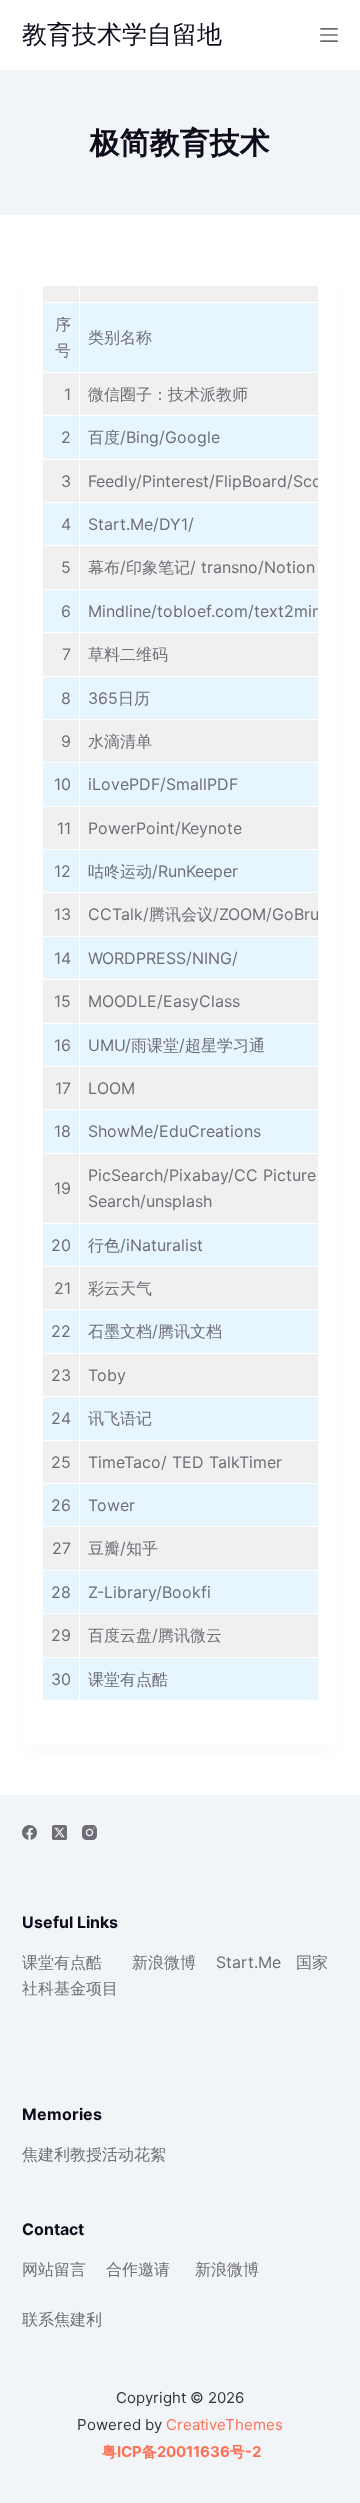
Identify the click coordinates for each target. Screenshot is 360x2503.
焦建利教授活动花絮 (94, 2154)
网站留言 (54, 2269)
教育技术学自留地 (122, 34)
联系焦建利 (62, 2319)
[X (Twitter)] (59, 1832)
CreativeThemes (224, 2424)
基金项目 (86, 1988)
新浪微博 (164, 1962)
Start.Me (248, 1962)
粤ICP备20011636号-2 (180, 2451)
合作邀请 (138, 2269)
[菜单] (329, 35)
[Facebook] (29, 1832)
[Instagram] (89, 1832)
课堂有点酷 (62, 1962)
